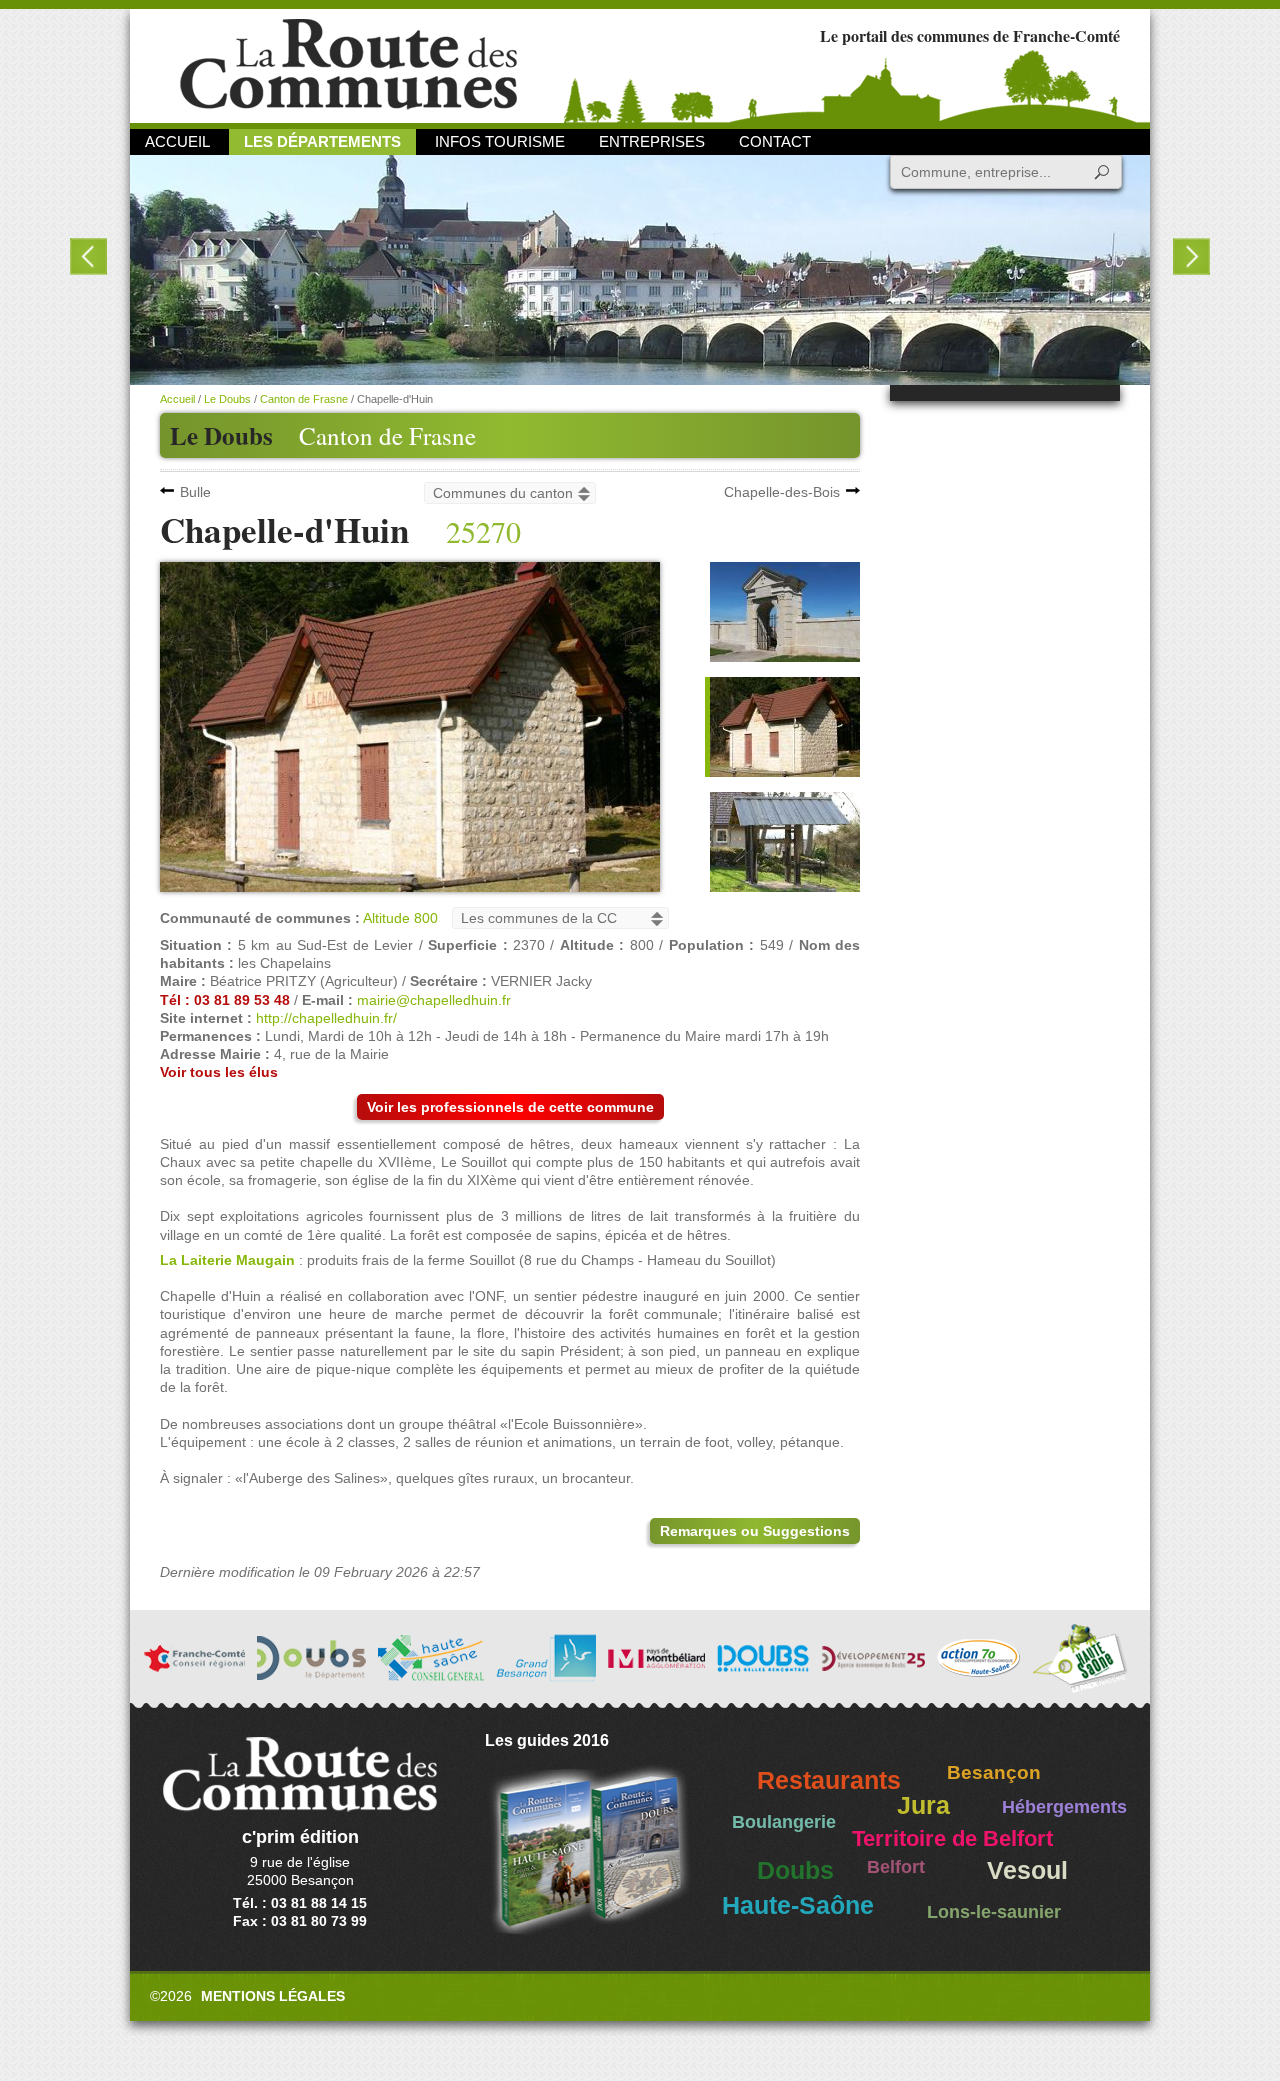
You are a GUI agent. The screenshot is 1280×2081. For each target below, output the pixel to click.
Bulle (195, 492)
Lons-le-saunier (994, 1912)
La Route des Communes (348, 64)
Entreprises (652, 141)
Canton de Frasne (387, 435)
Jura (923, 1805)
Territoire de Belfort (952, 1839)
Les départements (322, 141)
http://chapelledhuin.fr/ (326, 1018)
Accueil (177, 141)
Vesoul (1027, 1870)
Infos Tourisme (500, 141)
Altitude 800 (400, 918)
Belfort (896, 1867)
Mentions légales (273, 1996)
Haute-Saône (798, 1905)
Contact (775, 141)
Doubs (795, 1870)
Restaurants (829, 1780)
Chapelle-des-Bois (782, 492)
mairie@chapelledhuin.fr (434, 1000)
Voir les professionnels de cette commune (510, 1107)
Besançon (994, 1772)
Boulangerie (784, 1822)
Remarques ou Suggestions (755, 1531)
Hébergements (1064, 1807)
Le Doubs (227, 399)
